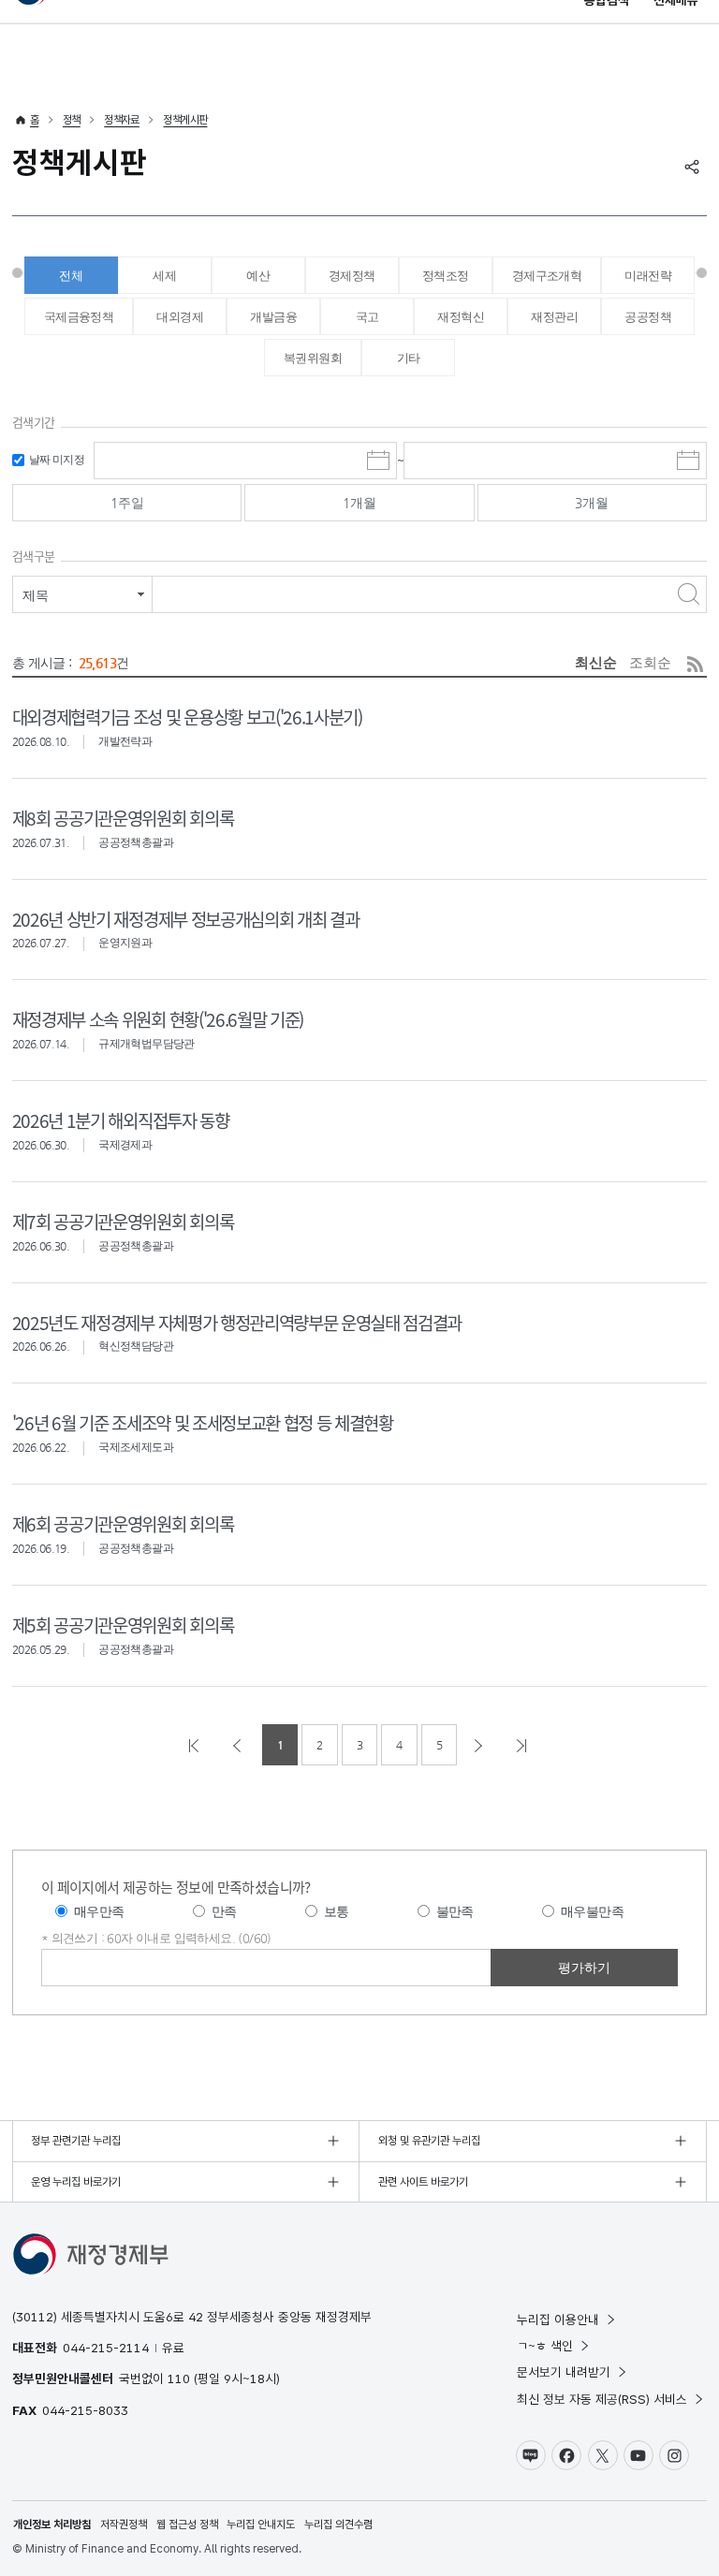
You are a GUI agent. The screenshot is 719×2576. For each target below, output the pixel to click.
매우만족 (99, 1911)
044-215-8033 (85, 2410)
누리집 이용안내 (558, 2320)
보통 (337, 1911)
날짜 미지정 (57, 460)
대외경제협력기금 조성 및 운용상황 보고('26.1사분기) (187, 717)
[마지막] (523, 1745)
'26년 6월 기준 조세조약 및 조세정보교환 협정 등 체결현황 (203, 1422)
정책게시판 (185, 120)
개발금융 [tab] (273, 317)
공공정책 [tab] (648, 317)
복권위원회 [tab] (313, 358)
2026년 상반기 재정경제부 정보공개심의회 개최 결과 (185, 919)
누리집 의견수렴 (338, 2525)
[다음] (480, 1745)
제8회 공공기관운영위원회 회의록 (123, 818)
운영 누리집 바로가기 (76, 2182)
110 (179, 2378)
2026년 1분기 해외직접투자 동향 (121, 1120)
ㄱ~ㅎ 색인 (545, 2346)
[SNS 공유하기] (692, 167)
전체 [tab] (71, 276)
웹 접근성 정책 (187, 2525)
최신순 (596, 662)
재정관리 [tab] (554, 317)
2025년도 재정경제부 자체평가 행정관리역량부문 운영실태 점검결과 (237, 1322)
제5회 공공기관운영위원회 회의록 (123, 1625)
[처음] (196, 1745)
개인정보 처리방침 (52, 2525)
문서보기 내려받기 (564, 2372)
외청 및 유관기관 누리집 (429, 2141)
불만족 (455, 1911)
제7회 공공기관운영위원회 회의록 (123, 1221)
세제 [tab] (164, 276)
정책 (72, 120)
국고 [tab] (367, 317)
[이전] (239, 1745)
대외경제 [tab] (180, 317)
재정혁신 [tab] (461, 317)
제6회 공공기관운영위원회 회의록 (123, 1523)
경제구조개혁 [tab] (547, 276)
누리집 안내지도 (261, 2525)
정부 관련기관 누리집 (76, 2141)
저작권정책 (124, 2525)
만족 (224, 1911)
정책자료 (122, 120)
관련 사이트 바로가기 (423, 2182)
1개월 (359, 503)
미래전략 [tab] (648, 276)
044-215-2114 (106, 2348)
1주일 (127, 503)
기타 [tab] (409, 358)
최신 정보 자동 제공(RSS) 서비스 (602, 2399)
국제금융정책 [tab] (79, 317)
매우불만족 (592, 1911)
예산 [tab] (258, 276)
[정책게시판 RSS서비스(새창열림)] (695, 664)
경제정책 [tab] (352, 276)
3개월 (592, 503)
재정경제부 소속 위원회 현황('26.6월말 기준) (158, 1019)
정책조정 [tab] (446, 276)
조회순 (650, 662)
